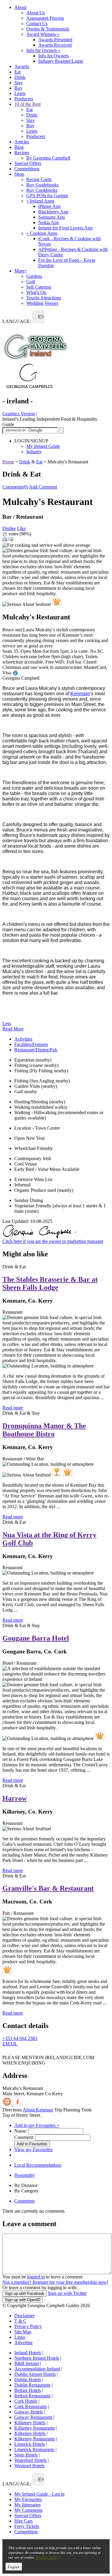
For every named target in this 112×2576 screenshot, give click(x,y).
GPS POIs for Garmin (47, 196)
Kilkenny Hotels (30, 2433)
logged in (36, 2277)
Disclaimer (24, 2316)
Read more (13, 1408)
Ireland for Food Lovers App (65, 228)
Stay (19, 83)
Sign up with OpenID (23, 2300)
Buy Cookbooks (42, 190)
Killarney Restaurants (35, 2428)
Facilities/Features (31, 1044)
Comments (24, 2201)
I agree (14, 2567)
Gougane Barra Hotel (36, 1638)
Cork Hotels (26, 2401)
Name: (21, 2131)
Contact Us (37, 23)
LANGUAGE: (17, 321)
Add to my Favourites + (37, 2125)
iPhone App (49, 206)
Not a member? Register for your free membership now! (55, 2282)
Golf (31, 282)
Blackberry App (53, 212)
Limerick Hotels (30, 2444)
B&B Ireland (27, 2363)
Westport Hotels (29, 2466)
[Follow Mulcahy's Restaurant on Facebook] (7, 2052)
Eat (17, 72)
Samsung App (52, 217)
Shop (19, 174)
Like (21, 528)
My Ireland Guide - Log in (39, 2494)
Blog (19, 147)
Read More (13, 1029)
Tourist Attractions (44, 298)
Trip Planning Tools (73, 2110)
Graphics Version (19, 414)
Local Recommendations (38, 2165)
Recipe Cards (39, 179)
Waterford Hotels (30, 2460)
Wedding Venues (42, 303)
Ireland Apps (40, 201)
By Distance (26, 2185)
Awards (22, 66)
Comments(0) (15, 487)
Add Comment (43, 487)
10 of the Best (27, 104)
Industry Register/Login (61, 61)
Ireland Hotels (28, 2353)
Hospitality (25, 2175)
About (20, 7)
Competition (26, 2532)
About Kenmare (38, 2110)
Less (7, 1023)
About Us (36, 13)
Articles (22, 142)
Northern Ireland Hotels (37, 2358)
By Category (26, 2191)
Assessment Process (45, 18)
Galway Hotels (29, 2412)
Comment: (24, 2137)
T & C (20, 2321)
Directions (12, 2110)
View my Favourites (33, 2150)
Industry (34, 452)
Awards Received (55, 45)
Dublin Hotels (28, 2380)
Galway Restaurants (33, 2417)
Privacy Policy (28, 2326)
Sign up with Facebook (24, 2294)
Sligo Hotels (26, 2455)
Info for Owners (43, 50)
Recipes (22, 153)
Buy (18, 88)
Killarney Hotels (30, 2423)
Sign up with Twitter (67, 2293)
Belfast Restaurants (32, 2396)
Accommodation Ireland (37, 2369)
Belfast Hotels (28, 2390)
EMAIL (10, 2044)
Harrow (15, 1798)
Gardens (34, 276)
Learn (20, 93)
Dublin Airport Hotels (35, 2374)
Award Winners (43, 34)
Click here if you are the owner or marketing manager (53, 1241)
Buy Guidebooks (42, 185)
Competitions (27, 169)
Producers (24, 99)
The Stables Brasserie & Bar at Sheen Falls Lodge (50, 1283)
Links (20, 2337)
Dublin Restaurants (32, 2385)
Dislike (9, 528)
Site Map (23, 2332)
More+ (21, 271)
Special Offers (28, 163)
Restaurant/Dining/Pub (36, 1050)
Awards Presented (55, 40)
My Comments (28, 2510)
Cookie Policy (47, 2557)
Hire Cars (23, 2521)
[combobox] (38, 317)
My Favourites (28, 2499)
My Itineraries (27, 2505)
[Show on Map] (8, 2104)
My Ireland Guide (43, 446)
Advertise (23, 2343)
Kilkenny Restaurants (35, 2439)
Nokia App (49, 222)
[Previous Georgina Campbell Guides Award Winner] (57, 1472)
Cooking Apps (42, 233)
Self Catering (39, 287)
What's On (36, 292)
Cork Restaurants (31, 2406)
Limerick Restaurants (34, 2449)
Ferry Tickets (27, 2526)
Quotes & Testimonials (48, 29)
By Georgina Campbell (48, 158)
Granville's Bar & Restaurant (48, 1888)
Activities (23, 1039)
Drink (20, 77)
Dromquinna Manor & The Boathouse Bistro (44, 1430)
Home (8, 462)
